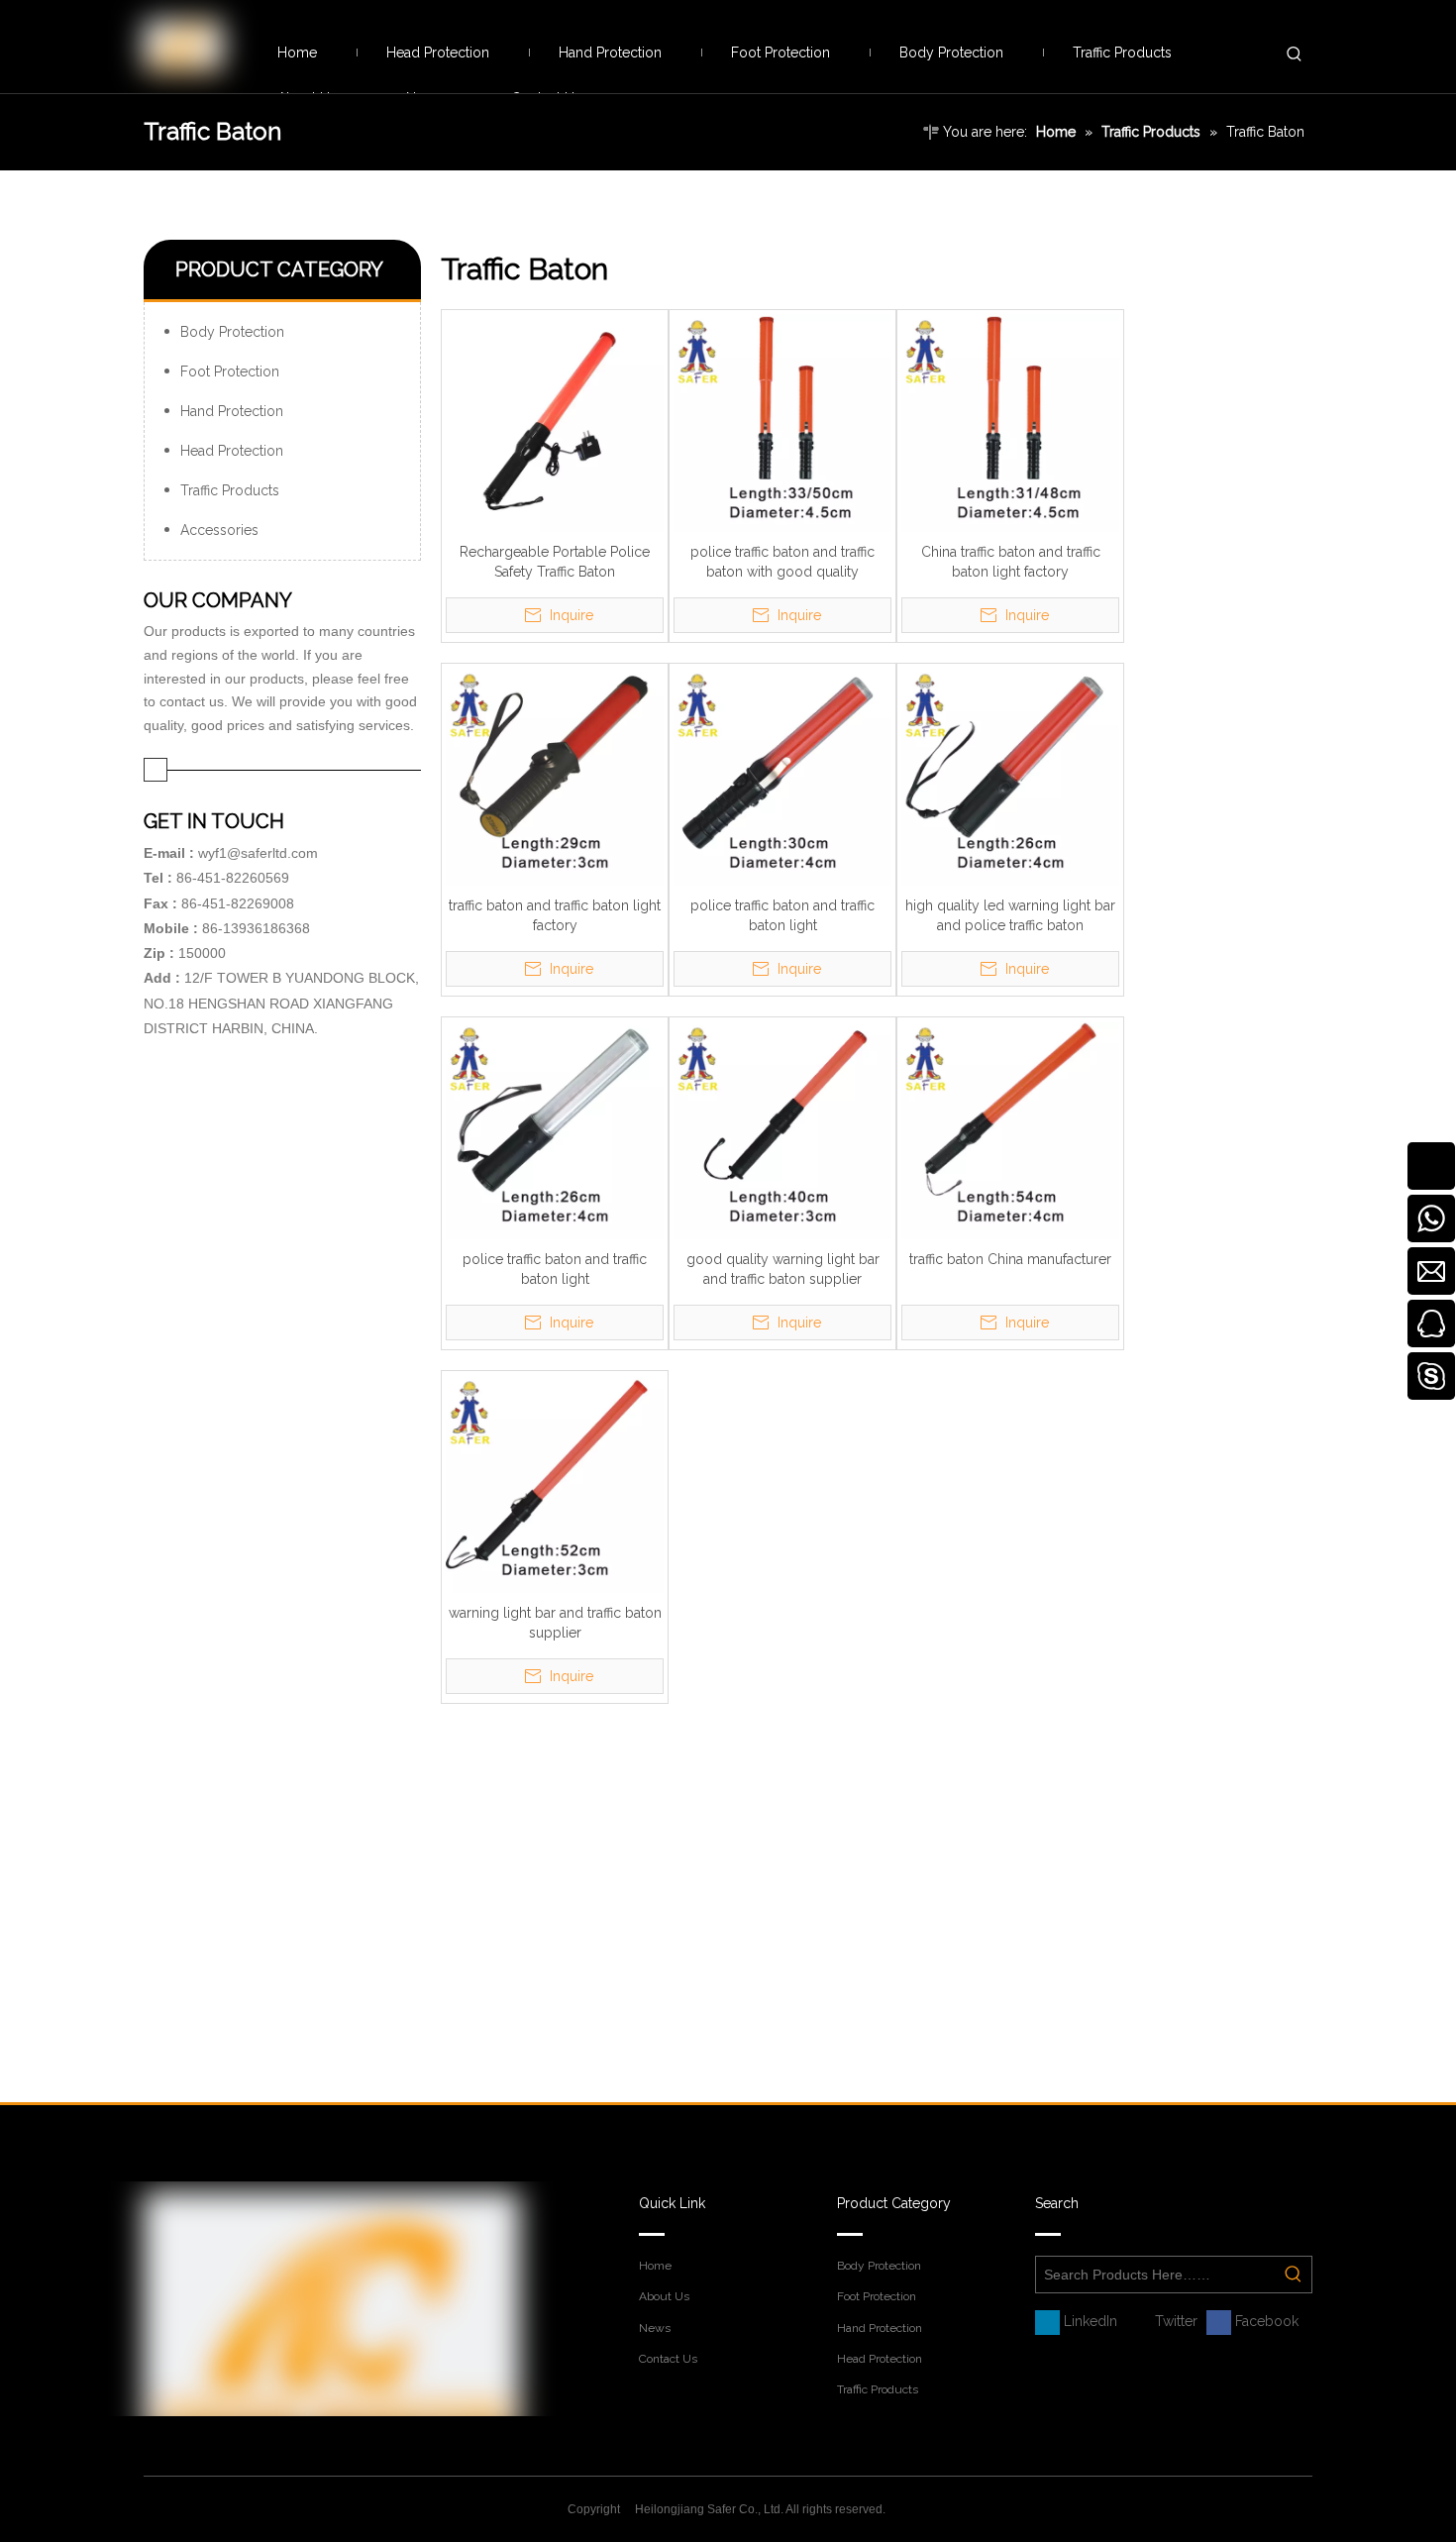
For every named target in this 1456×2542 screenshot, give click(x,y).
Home (655, 2266)
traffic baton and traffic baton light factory (555, 915)
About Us (664, 2296)
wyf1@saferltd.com (258, 853)
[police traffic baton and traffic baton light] (782, 776)
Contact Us (668, 2359)
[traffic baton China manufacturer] (1010, 1129)
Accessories (219, 530)
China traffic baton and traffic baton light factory (1011, 562)
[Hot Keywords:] (1295, 54)
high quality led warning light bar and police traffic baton (1010, 915)
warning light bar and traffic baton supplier (555, 1623)
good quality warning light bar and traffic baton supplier (783, 1269)
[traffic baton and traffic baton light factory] (555, 776)
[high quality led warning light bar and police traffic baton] (1010, 776)
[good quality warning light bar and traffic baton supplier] (782, 1129)
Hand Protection (232, 411)
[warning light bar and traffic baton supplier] (555, 1483)
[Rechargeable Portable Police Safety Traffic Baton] (555, 422)
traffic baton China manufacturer (1010, 1259)
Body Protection (232, 332)
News (655, 2328)
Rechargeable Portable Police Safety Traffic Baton (555, 562)
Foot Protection (230, 371)
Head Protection (232, 451)
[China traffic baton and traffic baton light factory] (1010, 422)
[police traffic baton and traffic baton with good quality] (782, 422)
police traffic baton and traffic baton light (782, 915)
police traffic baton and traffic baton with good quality (782, 562)
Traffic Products (230, 490)
